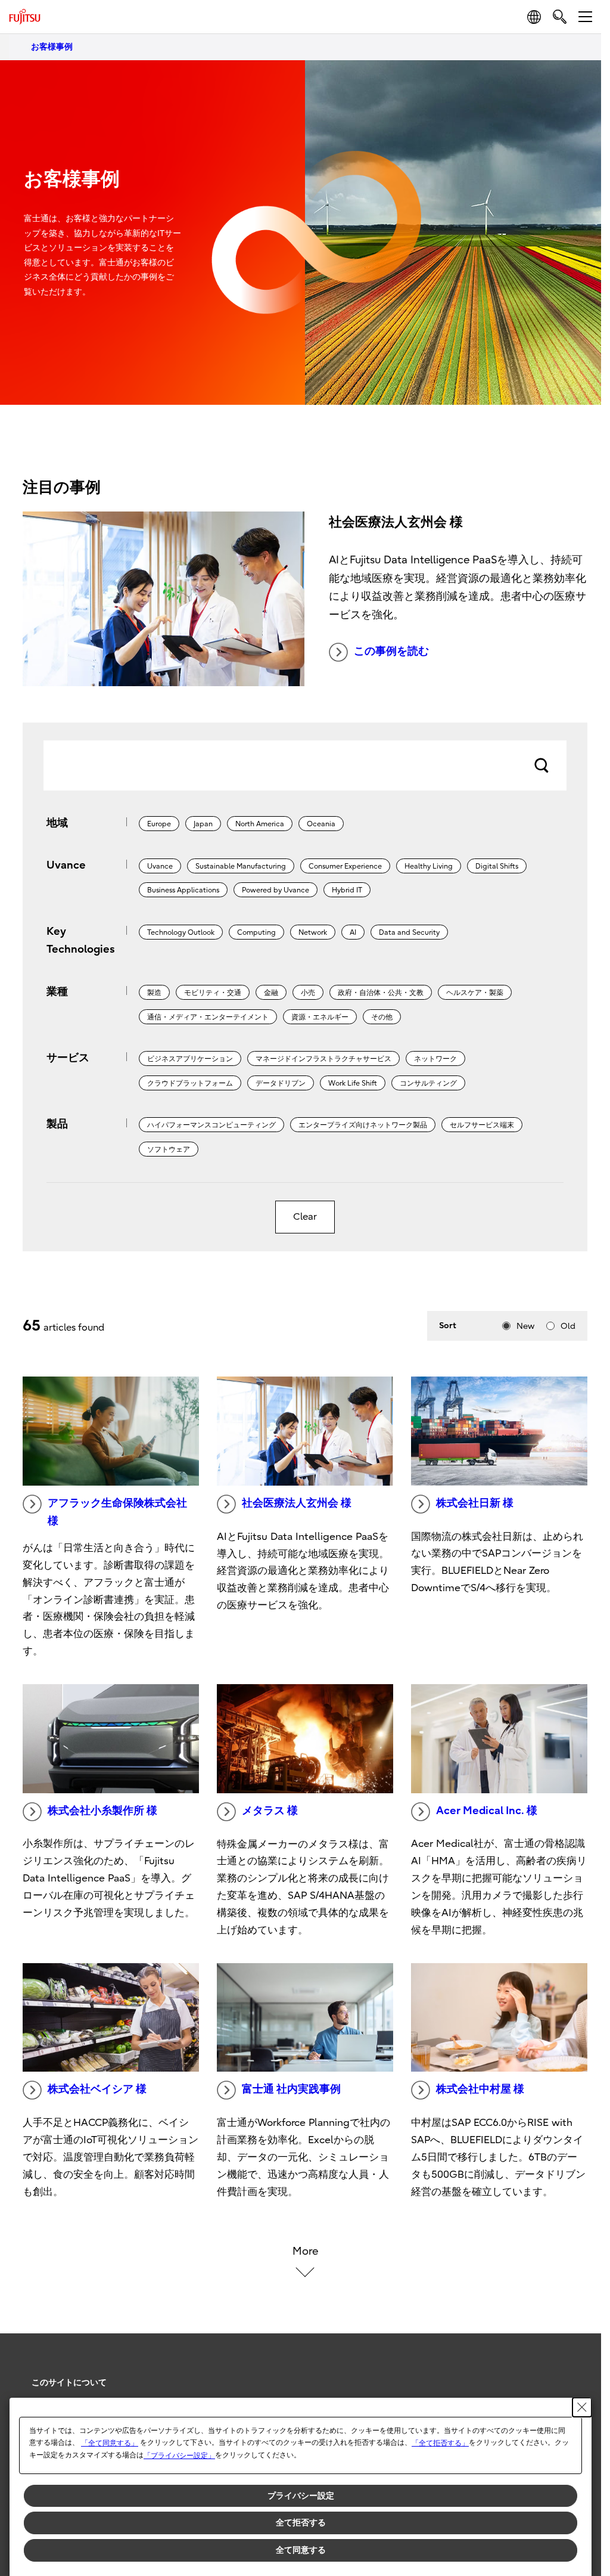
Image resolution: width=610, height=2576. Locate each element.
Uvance (160, 866)
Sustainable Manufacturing (241, 866)
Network (313, 932)
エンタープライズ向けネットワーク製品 (363, 1125)
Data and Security (409, 932)
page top (574, 2372)
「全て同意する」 (110, 2443)
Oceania (321, 824)
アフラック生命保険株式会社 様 (117, 1512)
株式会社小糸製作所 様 (102, 1811)
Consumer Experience (345, 866)
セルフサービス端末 (482, 1125)
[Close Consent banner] (582, 2407)
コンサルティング (428, 1083)
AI (353, 932)
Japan (203, 824)
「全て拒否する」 (440, 2443)
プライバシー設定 (301, 2496)
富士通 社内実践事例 (291, 2089)
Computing (256, 932)
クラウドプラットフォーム (190, 1083)
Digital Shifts (497, 866)
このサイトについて (69, 2383)
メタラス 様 (270, 1811)
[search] (560, 16)
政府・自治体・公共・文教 (381, 993)
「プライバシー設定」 (179, 2456)
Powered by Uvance (276, 890)
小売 (308, 993)
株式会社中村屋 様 (480, 2089)
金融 (271, 993)
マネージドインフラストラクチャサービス (323, 1059)
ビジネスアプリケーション (190, 1059)
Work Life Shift (353, 1083)
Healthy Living (429, 866)
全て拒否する (301, 2522)
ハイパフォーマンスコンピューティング (211, 1125)
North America (260, 824)
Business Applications (183, 890)
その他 (382, 1017)
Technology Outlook (181, 932)
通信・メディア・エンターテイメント (208, 1017)
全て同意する (301, 2550)
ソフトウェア (169, 1149)
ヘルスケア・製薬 (475, 993)
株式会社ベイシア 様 (97, 2089)
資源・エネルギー (320, 1017)
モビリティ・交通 (213, 993)
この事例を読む (391, 651)
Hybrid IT (347, 890)
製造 (154, 993)
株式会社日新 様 (475, 1503)
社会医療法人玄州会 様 (297, 1503)
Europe (159, 824)
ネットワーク (435, 1059)
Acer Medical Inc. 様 (487, 1811)
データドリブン (281, 1083)
